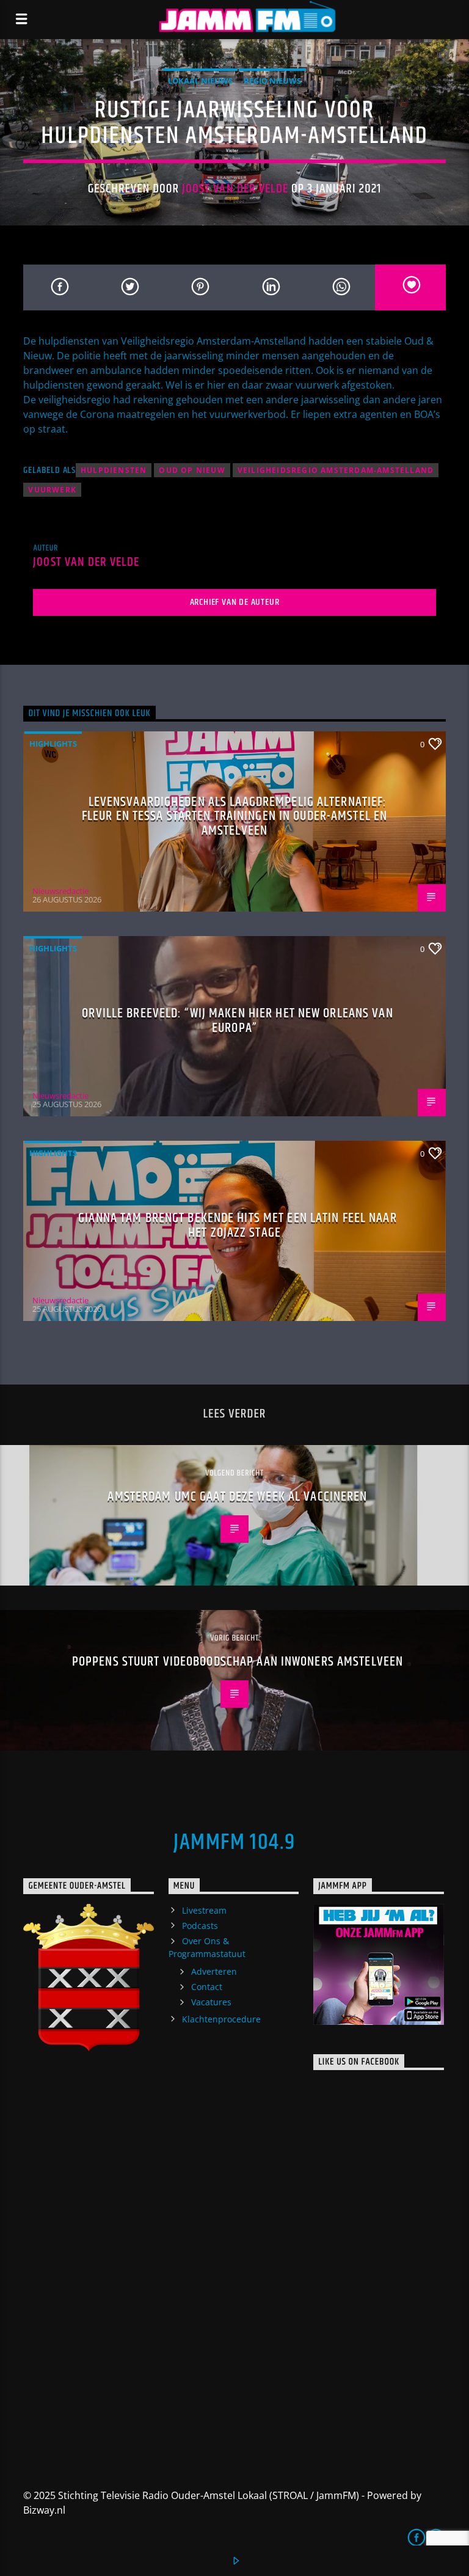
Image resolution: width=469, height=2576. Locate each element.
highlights (53, 744)
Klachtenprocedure (221, 2019)
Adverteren (214, 1971)
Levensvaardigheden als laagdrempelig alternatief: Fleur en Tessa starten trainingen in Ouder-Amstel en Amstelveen (234, 816)
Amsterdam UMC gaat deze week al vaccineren (237, 1497)
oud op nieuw (192, 470)
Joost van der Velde (235, 189)
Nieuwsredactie (60, 891)
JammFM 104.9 (234, 1843)
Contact (207, 1987)
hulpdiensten (114, 470)
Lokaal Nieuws (200, 81)
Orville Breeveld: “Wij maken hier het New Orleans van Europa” (237, 1021)
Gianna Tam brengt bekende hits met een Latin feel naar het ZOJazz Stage (237, 1225)
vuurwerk (52, 490)
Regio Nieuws (272, 81)
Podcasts (200, 1926)
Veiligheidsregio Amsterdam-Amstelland (336, 470)
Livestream (204, 1910)
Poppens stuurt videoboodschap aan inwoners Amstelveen (238, 1662)
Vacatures (211, 2002)
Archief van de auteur (235, 602)
